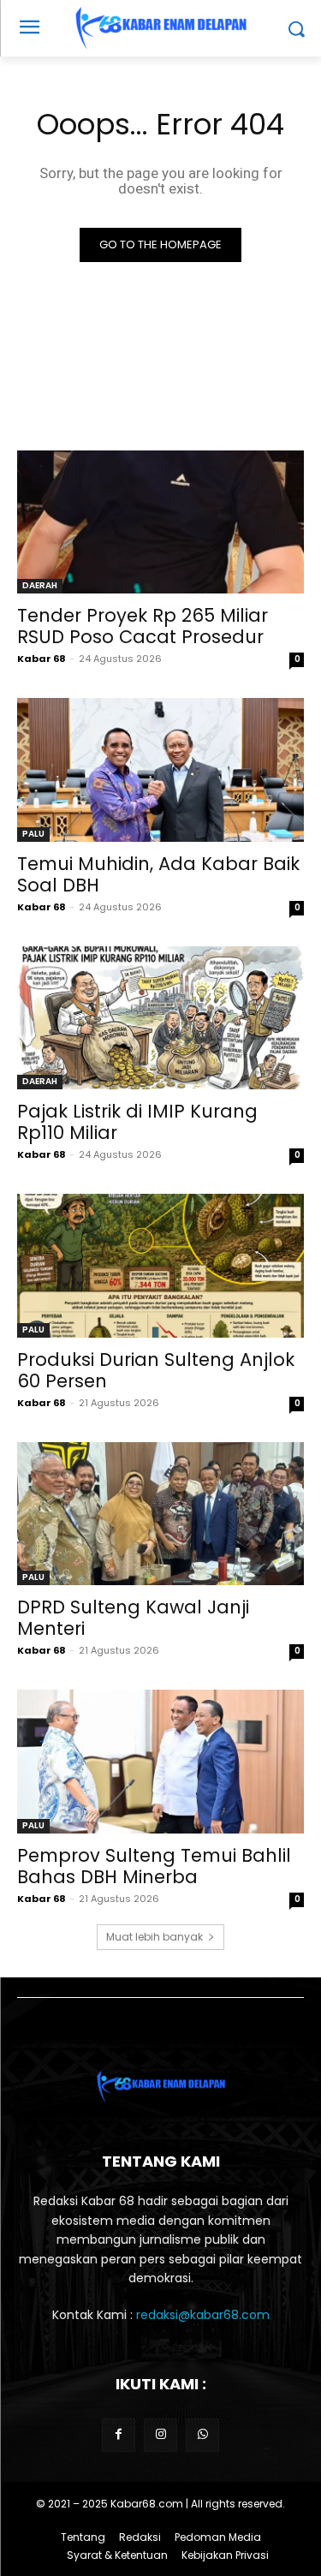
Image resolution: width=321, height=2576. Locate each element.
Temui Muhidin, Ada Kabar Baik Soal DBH (158, 874)
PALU (33, 834)
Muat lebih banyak (155, 1937)
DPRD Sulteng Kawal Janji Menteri (133, 1618)
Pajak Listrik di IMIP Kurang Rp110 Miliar (137, 1122)
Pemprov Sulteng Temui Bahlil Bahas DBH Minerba (154, 1866)
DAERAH (40, 585)
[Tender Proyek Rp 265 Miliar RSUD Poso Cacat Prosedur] (160, 522)
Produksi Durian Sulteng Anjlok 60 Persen (156, 1370)
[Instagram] (160, 2435)
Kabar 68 (42, 659)
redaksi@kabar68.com (203, 2315)
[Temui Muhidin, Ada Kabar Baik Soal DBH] (160, 770)
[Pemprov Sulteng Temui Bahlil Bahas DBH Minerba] (160, 1762)
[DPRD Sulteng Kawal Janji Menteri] (160, 1514)
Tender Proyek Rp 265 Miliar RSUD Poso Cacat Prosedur (143, 626)
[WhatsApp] (202, 2435)
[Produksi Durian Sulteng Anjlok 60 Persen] (160, 1266)
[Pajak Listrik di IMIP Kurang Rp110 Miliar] (160, 1018)
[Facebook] (119, 2435)
